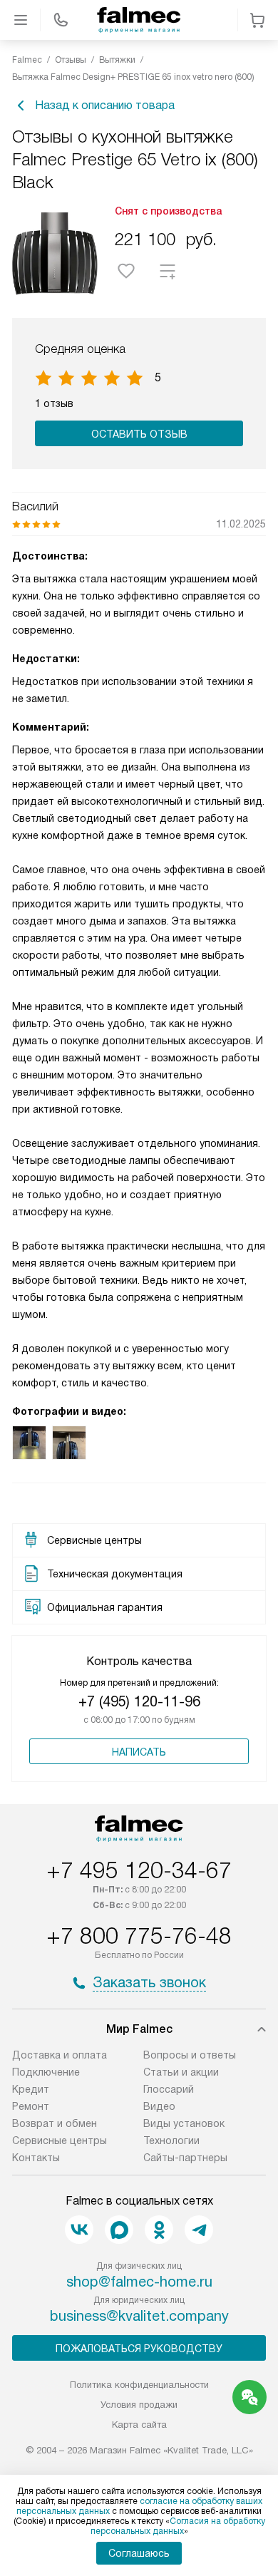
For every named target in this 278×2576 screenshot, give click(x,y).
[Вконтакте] (79, 2230)
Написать (139, 1752)
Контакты (36, 2158)
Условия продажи (139, 2405)
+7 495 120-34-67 (139, 1870)
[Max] (119, 2230)
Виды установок (184, 2123)
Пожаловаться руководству (139, 2349)
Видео (159, 2106)
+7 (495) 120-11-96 (139, 1701)
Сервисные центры (60, 2140)
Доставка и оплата (60, 2055)
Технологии (171, 2140)
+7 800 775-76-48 (139, 1936)
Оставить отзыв (139, 434)
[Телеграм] (199, 2230)
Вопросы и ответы (190, 2055)
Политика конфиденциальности (139, 2385)
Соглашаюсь (139, 2553)
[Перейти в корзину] (257, 20)
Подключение (46, 2072)
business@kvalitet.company (139, 2316)
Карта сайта (139, 2425)
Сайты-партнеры (185, 2158)
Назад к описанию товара (105, 105)
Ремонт (31, 2106)
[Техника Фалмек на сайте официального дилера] (139, 20)
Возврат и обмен (55, 2123)
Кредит (31, 2089)
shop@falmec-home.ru (139, 2282)
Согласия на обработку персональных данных (178, 2526)
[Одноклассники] (159, 2230)
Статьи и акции (181, 2072)
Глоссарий (169, 2089)
